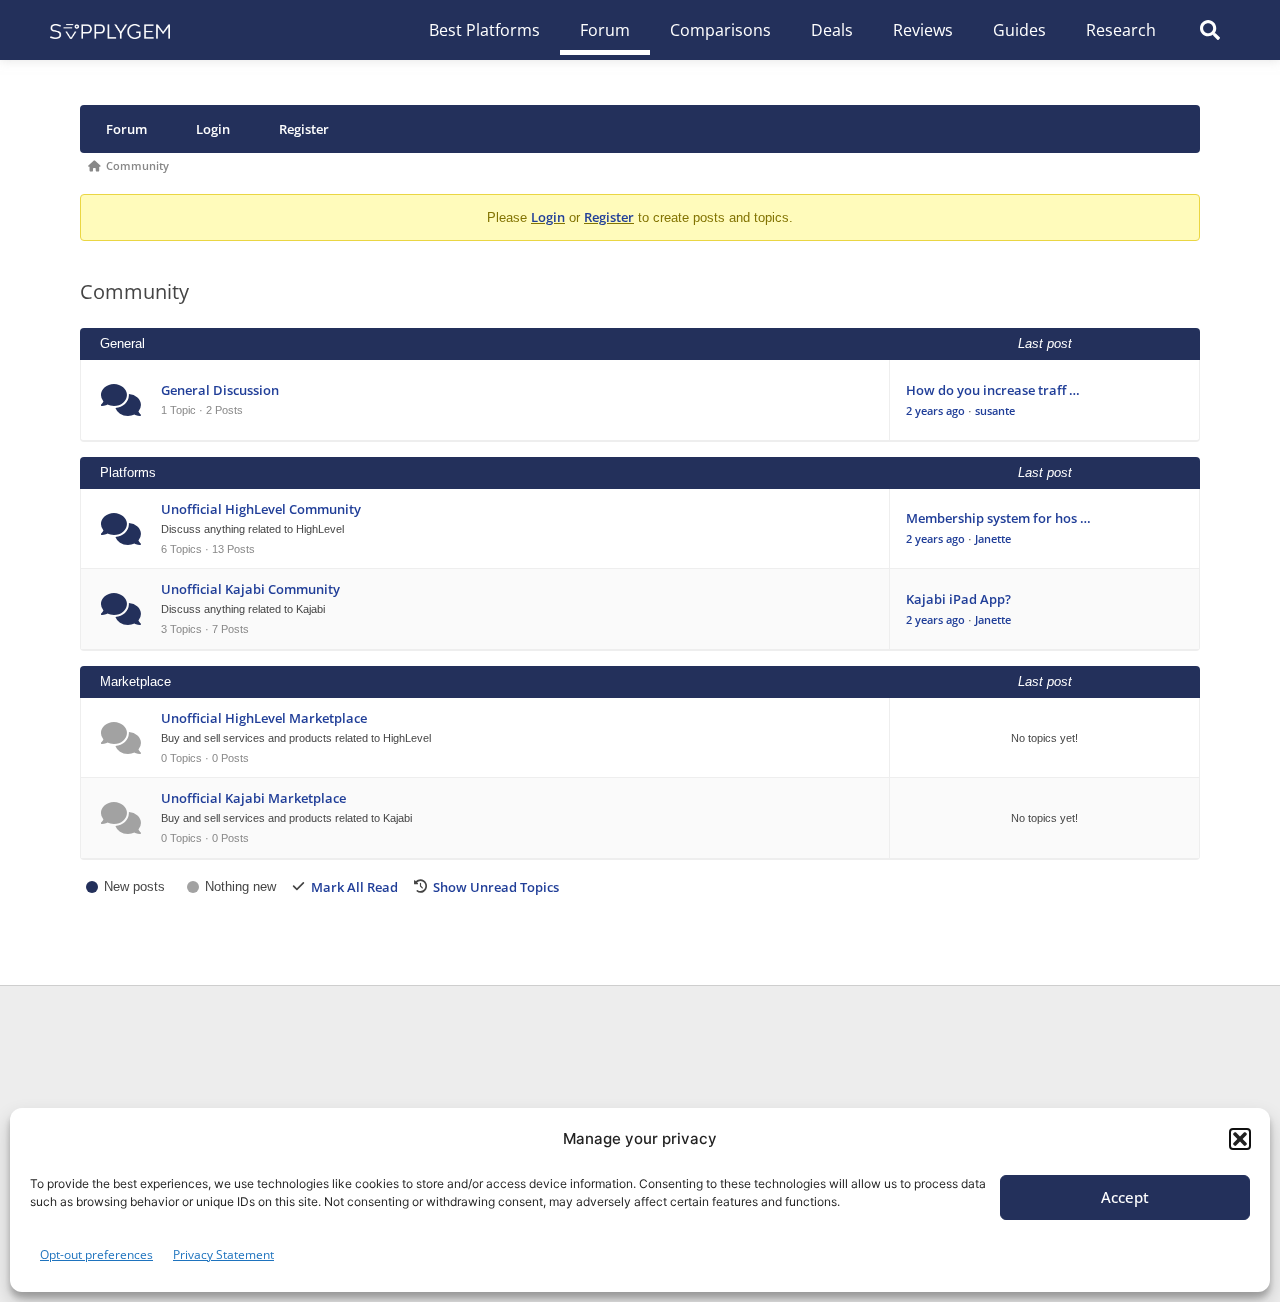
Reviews (923, 30)
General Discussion (220, 390)
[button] (1240, 1139)
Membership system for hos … (998, 518)
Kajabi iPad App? (958, 599)
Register (304, 129)
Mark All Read (354, 887)
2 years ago (935, 410)
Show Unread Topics (496, 887)
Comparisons (720, 30)
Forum (605, 30)
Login (213, 129)
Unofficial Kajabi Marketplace (253, 798)
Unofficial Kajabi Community (250, 589)
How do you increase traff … (993, 390)
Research (1121, 30)
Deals (832, 30)
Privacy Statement (223, 1254)
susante (995, 410)
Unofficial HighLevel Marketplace (264, 718)
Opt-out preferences (96, 1254)
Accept (1125, 1197)
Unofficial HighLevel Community (261, 509)
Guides (1019, 30)
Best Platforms (484, 30)
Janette (993, 538)
